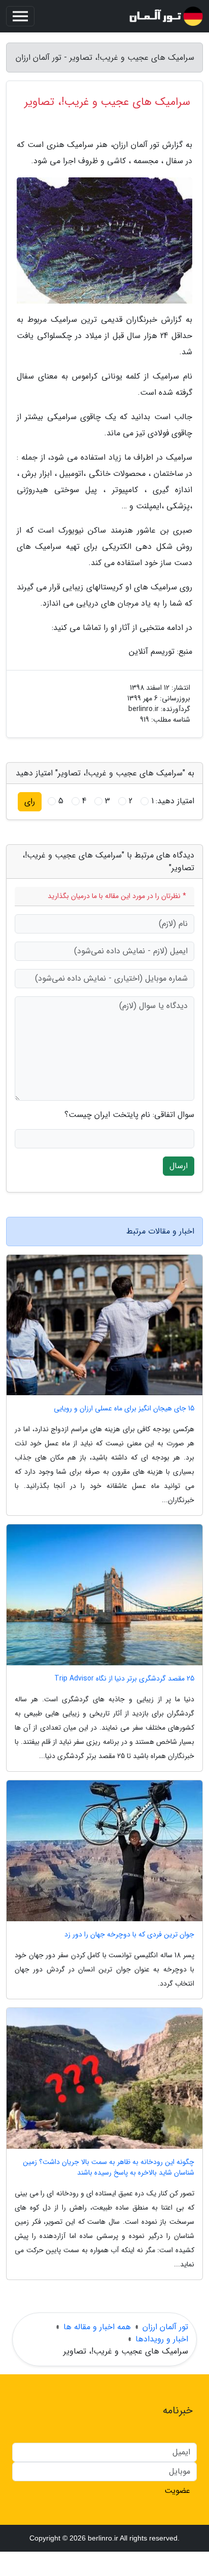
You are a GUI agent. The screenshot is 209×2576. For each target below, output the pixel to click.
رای (30, 801)
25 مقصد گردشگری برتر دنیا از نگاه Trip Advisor (124, 1679)
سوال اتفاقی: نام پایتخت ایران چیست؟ (129, 1115)
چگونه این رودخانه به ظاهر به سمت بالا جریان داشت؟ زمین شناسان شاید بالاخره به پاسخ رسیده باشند (109, 2168)
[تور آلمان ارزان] (165, 16)
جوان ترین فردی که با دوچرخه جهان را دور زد (129, 1935)
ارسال (179, 1166)
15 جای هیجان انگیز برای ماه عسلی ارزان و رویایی (124, 1409)
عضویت (177, 2491)
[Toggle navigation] (20, 16)
